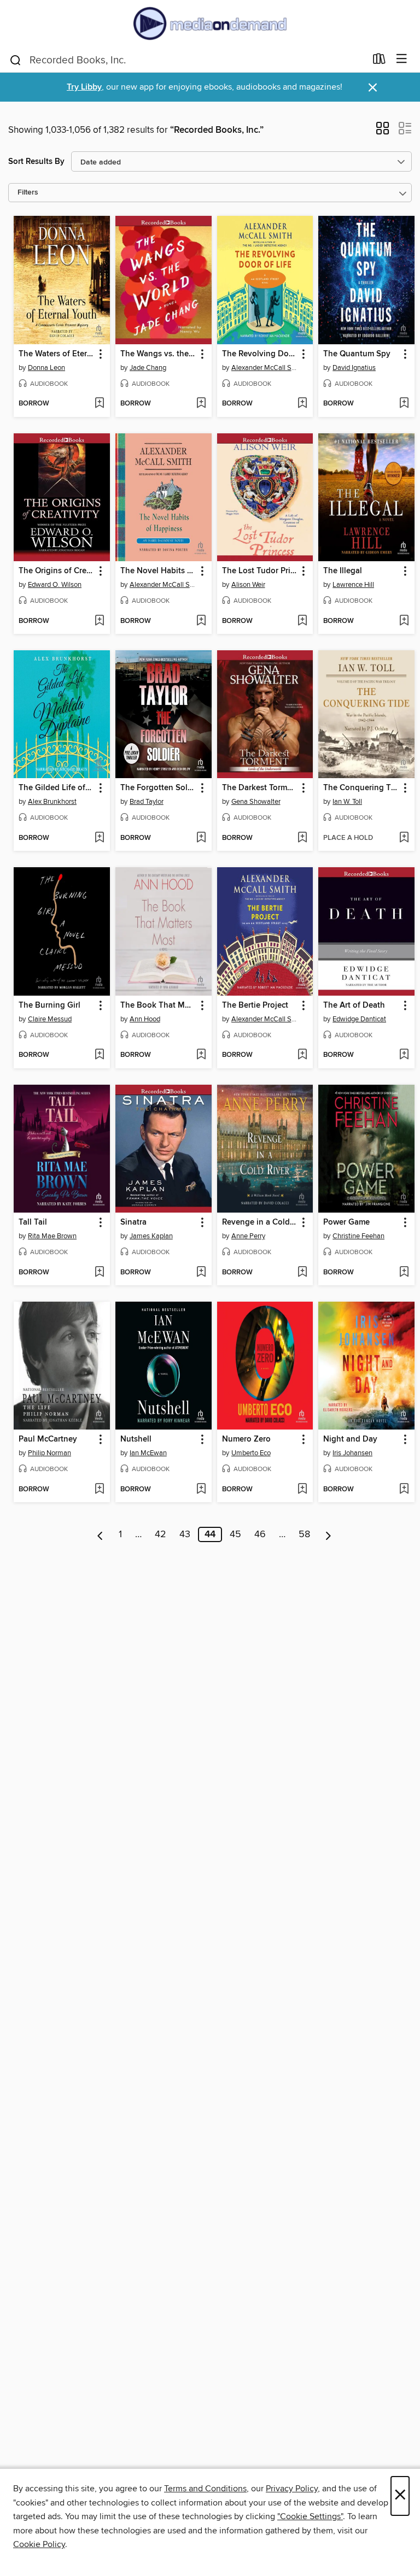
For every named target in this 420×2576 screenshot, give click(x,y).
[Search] (16, 60)
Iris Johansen (352, 1453)
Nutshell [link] (136, 1439)
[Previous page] (100, 1534)
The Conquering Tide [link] (361, 788)
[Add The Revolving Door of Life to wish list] (302, 404)
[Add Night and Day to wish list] (404, 1490)
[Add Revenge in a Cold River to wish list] (302, 1273)
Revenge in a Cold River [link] (260, 1222)
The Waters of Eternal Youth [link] (57, 354)
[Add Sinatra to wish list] (201, 1273)
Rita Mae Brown (52, 1236)
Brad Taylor (147, 802)
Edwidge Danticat (359, 1019)
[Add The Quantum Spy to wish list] (404, 404)
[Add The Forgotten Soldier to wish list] (201, 838)
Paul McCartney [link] (48, 1439)
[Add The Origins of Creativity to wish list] (99, 621)
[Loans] (379, 61)
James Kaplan (151, 1236)
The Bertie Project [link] (255, 1005)
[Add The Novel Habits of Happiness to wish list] (201, 621)
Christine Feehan (358, 1236)
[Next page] (328, 1534)
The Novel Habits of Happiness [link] (158, 571)
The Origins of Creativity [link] (57, 571)
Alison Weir (248, 585)
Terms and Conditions (205, 2489)
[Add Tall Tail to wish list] (99, 1273)
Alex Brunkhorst (52, 802)
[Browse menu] (402, 59)
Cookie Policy (39, 2544)
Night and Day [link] (350, 1439)
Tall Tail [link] (33, 1222)
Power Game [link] (346, 1222)
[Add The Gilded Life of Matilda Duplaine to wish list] (99, 838)
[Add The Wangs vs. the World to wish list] (201, 404)
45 (235, 1534)
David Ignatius (354, 368)
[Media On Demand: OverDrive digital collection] (210, 23)
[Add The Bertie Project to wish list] (302, 1055)
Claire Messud (50, 1019)
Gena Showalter (256, 802)
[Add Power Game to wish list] (404, 1273)
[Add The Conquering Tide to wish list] (404, 838)
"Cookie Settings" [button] (310, 2516)
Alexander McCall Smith (267, 368)
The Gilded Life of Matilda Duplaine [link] (57, 788)
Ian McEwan (148, 1453)
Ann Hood (145, 1019)
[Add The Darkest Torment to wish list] (302, 838)
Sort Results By (36, 161)
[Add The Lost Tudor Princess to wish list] (302, 621)
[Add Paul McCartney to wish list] (99, 1490)
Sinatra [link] (133, 1222)
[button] (383, 132)
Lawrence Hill (353, 585)
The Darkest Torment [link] (260, 788)
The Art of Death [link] (354, 1005)
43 (185, 1534)
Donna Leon (46, 368)
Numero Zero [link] (246, 1439)
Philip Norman (49, 1453)
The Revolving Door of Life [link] (260, 354)
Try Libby (84, 87)
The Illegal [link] (343, 571)
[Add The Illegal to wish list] (404, 621)
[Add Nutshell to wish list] (201, 1490)
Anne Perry (248, 1236)
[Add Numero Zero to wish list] (302, 1490)
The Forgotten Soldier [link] (158, 788)
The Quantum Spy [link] (357, 354)
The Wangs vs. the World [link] (158, 354)
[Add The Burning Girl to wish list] (99, 1055)
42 (161, 1534)
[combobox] (187, 60)
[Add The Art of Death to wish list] (404, 1055)
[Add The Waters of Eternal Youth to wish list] (99, 404)
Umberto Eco (251, 1453)
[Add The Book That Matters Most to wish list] (201, 1055)
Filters (28, 193)
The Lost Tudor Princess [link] (260, 571)
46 (260, 1534)
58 (304, 1534)
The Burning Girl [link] (49, 1005)
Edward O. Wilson (55, 585)
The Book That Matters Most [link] (158, 1005)
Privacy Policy (292, 2489)
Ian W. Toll (347, 802)
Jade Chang (148, 368)
